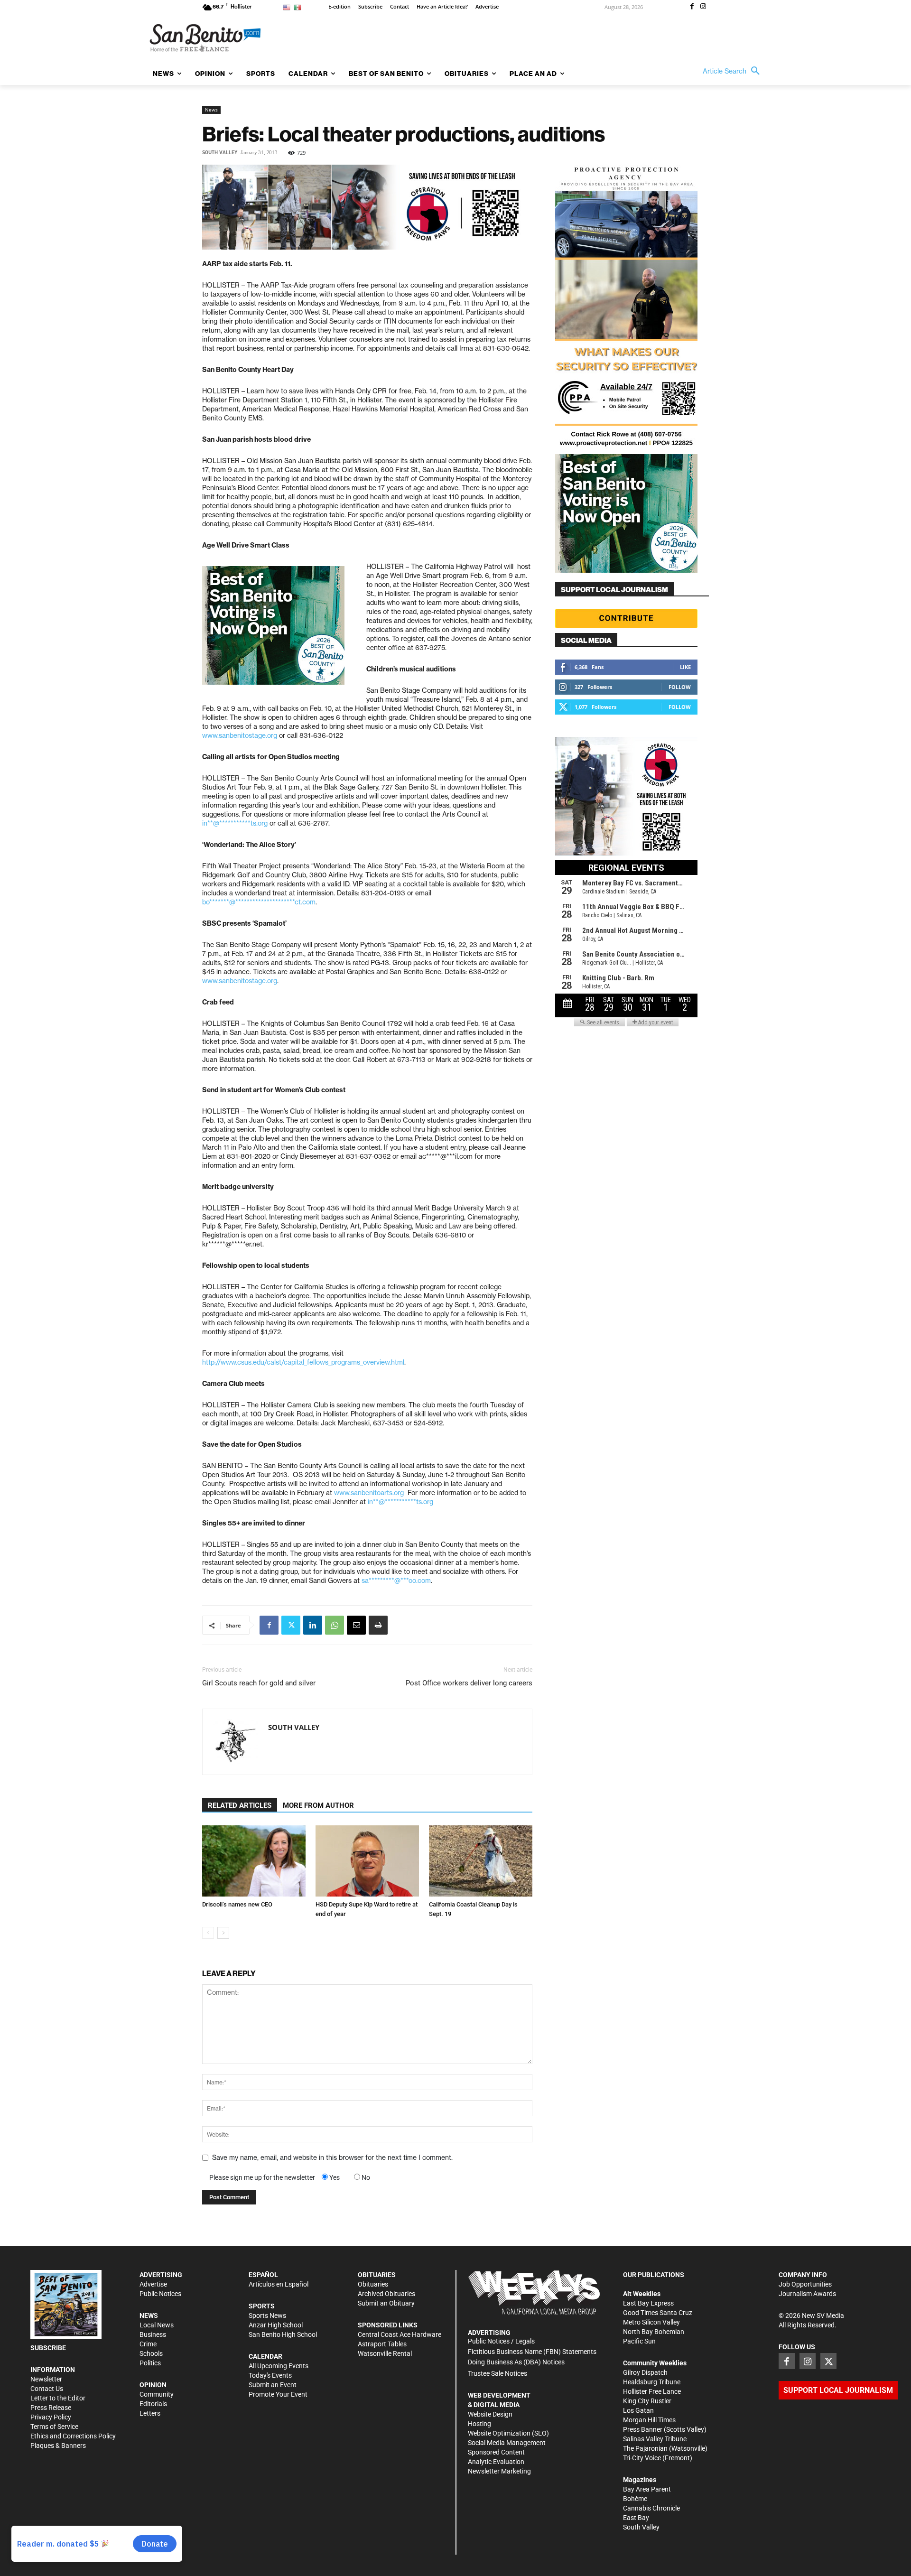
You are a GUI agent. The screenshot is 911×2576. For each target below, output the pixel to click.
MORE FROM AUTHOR (318, 1805)
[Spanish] (299, 7)
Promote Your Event (278, 2394)
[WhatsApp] (335, 1625)
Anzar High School (276, 2325)
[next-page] (223, 1933)
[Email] (356, 1625)
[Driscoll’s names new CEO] (254, 1861)
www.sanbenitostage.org (240, 735)
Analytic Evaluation (496, 2462)
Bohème (635, 2499)
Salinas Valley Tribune (655, 2439)
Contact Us (47, 2389)
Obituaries (373, 2284)
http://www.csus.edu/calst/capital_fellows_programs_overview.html (303, 1362)
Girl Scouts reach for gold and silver (259, 1683)
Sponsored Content (496, 2452)
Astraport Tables (382, 2344)
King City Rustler (647, 2401)
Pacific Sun (639, 2341)
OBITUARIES (377, 2275)
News (211, 110)
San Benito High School (283, 2334)
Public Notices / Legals (501, 2341)
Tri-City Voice (642, 2458)
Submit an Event (273, 2385)
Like (685, 667)
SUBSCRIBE (48, 2348)
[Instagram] (703, 7)
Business (153, 2334)
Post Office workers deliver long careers (469, 1683)
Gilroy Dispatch (645, 2372)
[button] (734, 71)
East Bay (636, 2518)
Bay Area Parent (647, 2489)
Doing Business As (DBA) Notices (516, 2362)
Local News (157, 2325)
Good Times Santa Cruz (658, 2313)
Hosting (479, 2424)
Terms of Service (54, 2427)
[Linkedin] (313, 1625)
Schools (151, 2353)
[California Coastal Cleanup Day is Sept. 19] (481, 1861)
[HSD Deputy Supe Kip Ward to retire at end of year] (367, 1861)
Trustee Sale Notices (497, 2373)
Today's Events (270, 2375)
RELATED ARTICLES (240, 1805)
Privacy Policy (51, 2417)
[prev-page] (208, 1933)
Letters (150, 2413)
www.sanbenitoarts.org (369, 1493)
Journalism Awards (807, 2294)
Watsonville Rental (385, 2353)
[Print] (378, 1625)
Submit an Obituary (386, 2303)
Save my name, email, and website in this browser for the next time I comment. (332, 2158)
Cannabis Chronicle (651, 2508)
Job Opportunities (805, 2284)
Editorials (153, 2404)
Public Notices (160, 2294)
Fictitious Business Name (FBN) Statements (532, 2352)
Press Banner (643, 2429)
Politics (150, 2363)
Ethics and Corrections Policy (73, 2436)
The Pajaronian (645, 2448)
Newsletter (46, 2379)
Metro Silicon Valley (651, 2322)
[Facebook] (692, 7)
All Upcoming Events (279, 2366)
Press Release (51, 2408)
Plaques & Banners (58, 2446)
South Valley (220, 153)
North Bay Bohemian (654, 2332)
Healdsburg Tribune (652, 2382)
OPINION (153, 2385)
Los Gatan (638, 2410)
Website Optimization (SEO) (508, 2433)
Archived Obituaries (386, 2294)
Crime (148, 2344)
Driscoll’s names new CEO (237, 1904)
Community (157, 2394)
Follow (680, 687)
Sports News (267, 2316)
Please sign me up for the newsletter (262, 2177)
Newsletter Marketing (499, 2471)
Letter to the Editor (58, 2398)
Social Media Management (507, 2443)
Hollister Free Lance (652, 2391)
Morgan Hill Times (649, 2420)
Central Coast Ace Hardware (400, 2334)
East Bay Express (648, 2303)
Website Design (490, 2414)
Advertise (153, 2284)
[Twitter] (291, 1625)
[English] (288, 7)
